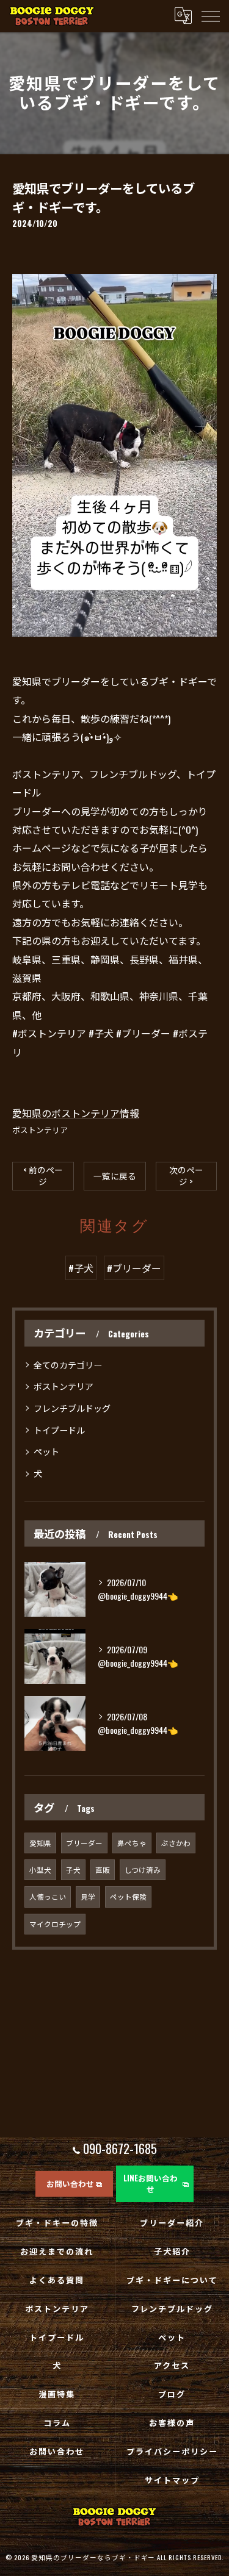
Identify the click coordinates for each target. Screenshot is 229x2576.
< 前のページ (43, 1175)
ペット (46, 1451)
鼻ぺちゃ (132, 1843)
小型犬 (40, 1869)
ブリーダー (84, 1843)
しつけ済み (143, 1869)
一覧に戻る (115, 1176)
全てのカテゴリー (68, 1365)
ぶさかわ (176, 1843)
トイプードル (59, 1430)
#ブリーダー (134, 1268)
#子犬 (81, 1268)
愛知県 (40, 1843)
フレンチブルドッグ (72, 1408)
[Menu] (210, 16)
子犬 (73, 1869)
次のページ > (186, 1175)
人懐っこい (48, 1896)
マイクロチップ (55, 1924)
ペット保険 (128, 1896)
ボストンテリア (40, 1130)
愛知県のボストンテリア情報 (76, 1113)
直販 (103, 1869)
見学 (88, 1896)
